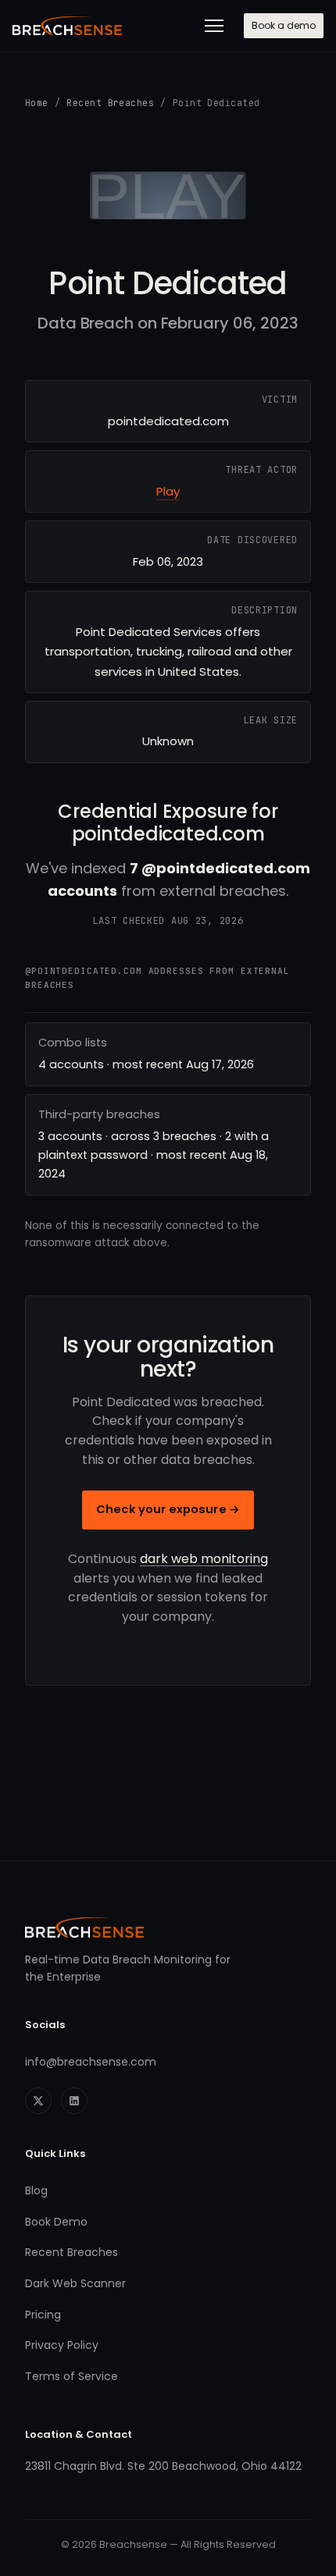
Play (168, 491)
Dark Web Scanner (75, 2283)
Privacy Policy (62, 2345)
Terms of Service (71, 2376)
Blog (36, 2190)
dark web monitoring (204, 1559)
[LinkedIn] (74, 2101)
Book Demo (56, 2222)
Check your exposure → (168, 1509)
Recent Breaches (110, 103)
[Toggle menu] (214, 26)
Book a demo (284, 25)
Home (37, 103)
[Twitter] (38, 2101)
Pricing (43, 2315)
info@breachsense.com (91, 2062)
